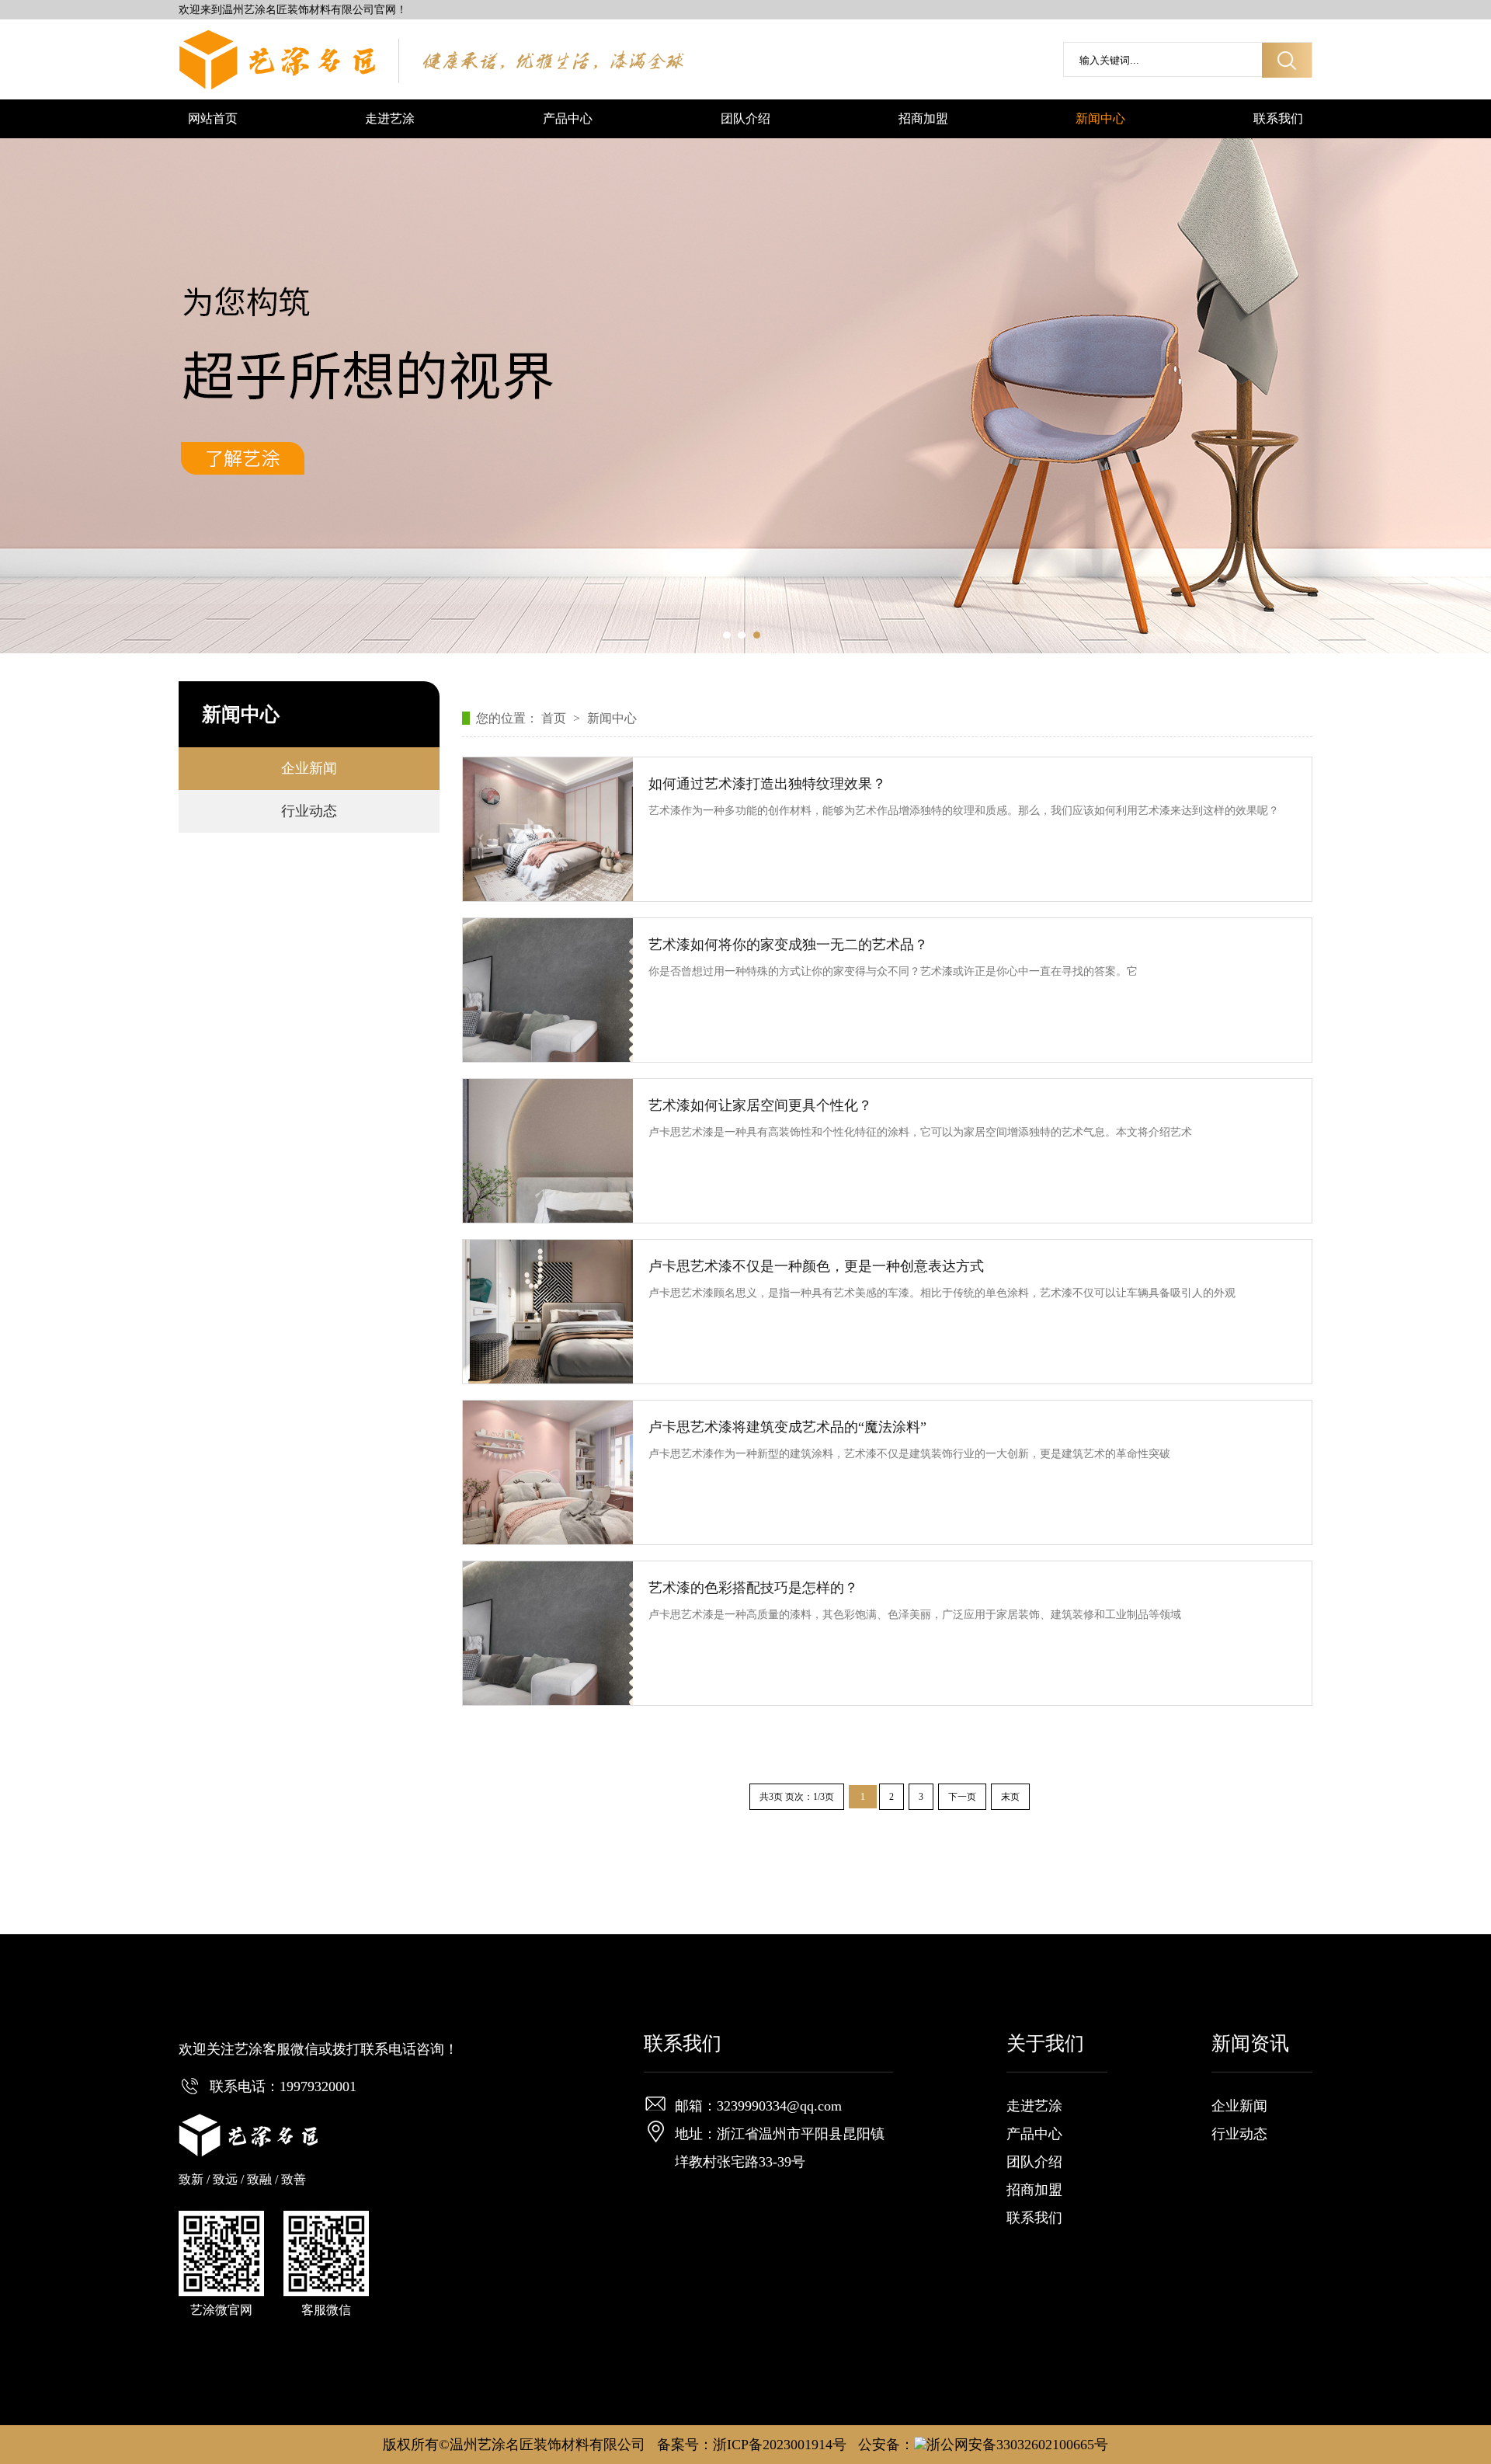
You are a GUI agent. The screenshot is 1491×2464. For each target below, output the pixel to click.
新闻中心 (1100, 118)
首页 (555, 718)
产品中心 (568, 118)
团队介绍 (745, 118)
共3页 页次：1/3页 (797, 1797)
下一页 (962, 1797)
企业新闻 (309, 768)
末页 (1010, 1797)
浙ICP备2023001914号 (780, 2445)
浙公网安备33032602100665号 (1017, 2445)
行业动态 (309, 811)
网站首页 (213, 118)
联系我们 (1278, 118)
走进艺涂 (390, 118)
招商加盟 (923, 118)
